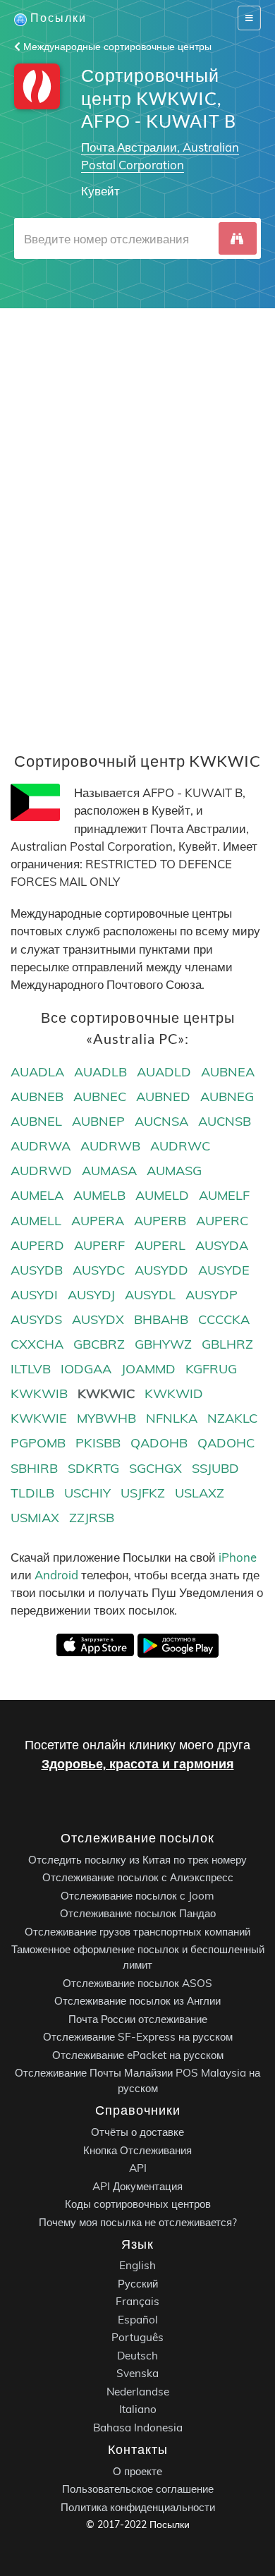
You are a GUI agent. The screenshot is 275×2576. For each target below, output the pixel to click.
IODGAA (86, 1369)
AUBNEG (227, 1096)
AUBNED (163, 1096)
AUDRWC (180, 1146)
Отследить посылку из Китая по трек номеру (137, 1859)
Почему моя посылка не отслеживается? (138, 2222)
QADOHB (159, 1443)
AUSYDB (37, 1270)
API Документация (137, 2186)
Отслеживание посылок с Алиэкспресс (138, 1877)
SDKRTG (93, 1468)
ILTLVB (31, 1369)
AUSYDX (98, 1319)
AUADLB (100, 1072)
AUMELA (37, 1195)
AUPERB (160, 1221)
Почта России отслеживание (138, 2018)
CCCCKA (224, 1319)
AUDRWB (110, 1146)
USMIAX (35, 1518)
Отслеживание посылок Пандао (138, 1913)
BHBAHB (161, 1319)
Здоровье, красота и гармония (138, 1764)
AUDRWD (41, 1171)
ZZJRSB (92, 1518)
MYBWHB (106, 1418)
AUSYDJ (91, 1295)
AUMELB (99, 1195)
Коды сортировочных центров (138, 2204)
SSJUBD (215, 1468)
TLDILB (32, 1493)
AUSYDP (212, 1295)
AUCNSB (225, 1121)
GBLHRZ (227, 1344)
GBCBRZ (99, 1344)
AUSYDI (34, 1295)
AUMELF (224, 1195)
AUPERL (160, 1245)
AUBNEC (100, 1096)
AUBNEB (37, 1096)
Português (137, 2337)
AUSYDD (161, 1270)
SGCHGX (155, 1468)
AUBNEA (228, 1072)
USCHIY (87, 1493)
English (137, 2265)
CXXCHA (37, 1344)
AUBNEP (98, 1121)
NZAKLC (232, 1418)
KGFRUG (211, 1369)
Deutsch (137, 2356)
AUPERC (222, 1221)
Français (137, 2301)
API (138, 2168)
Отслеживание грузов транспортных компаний (137, 1931)
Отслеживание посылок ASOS (137, 1982)
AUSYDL (150, 1295)
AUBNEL (36, 1121)
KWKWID (174, 1393)
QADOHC (226, 1443)
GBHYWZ (163, 1344)
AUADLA (37, 1072)
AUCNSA (161, 1121)
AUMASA (109, 1171)
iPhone (238, 1557)
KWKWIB (39, 1393)
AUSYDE (224, 1270)
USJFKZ (143, 1493)
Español (138, 2320)
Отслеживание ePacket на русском (138, 2054)
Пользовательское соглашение (138, 2489)
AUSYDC (99, 1270)
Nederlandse (138, 2392)
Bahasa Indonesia (138, 2428)
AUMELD (162, 1195)
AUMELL (36, 1221)
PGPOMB (38, 1443)
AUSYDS (36, 1319)
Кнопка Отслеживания (137, 2150)
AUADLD (164, 1072)
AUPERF (99, 1245)
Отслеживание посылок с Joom (137, 1895)
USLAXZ (200, 1493)
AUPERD (37, 1245)
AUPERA (98, 1221)
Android (56, 1575)
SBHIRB (34, 1468)
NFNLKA (172, 1418)
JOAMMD (148, 1369)
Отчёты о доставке (137, 2132)
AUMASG (174, 1171)
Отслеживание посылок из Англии (137, 2001)
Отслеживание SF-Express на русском (138, 2037)
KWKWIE (39, 1418)
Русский (138, 2284)
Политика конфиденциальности (138, 2507)
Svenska (137, 2373)
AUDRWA (41, 1146)
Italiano (138, 2409)
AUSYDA (222, 1245)
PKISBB (98, 1443)
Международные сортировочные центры (116, 47)
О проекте (137, 2471)
